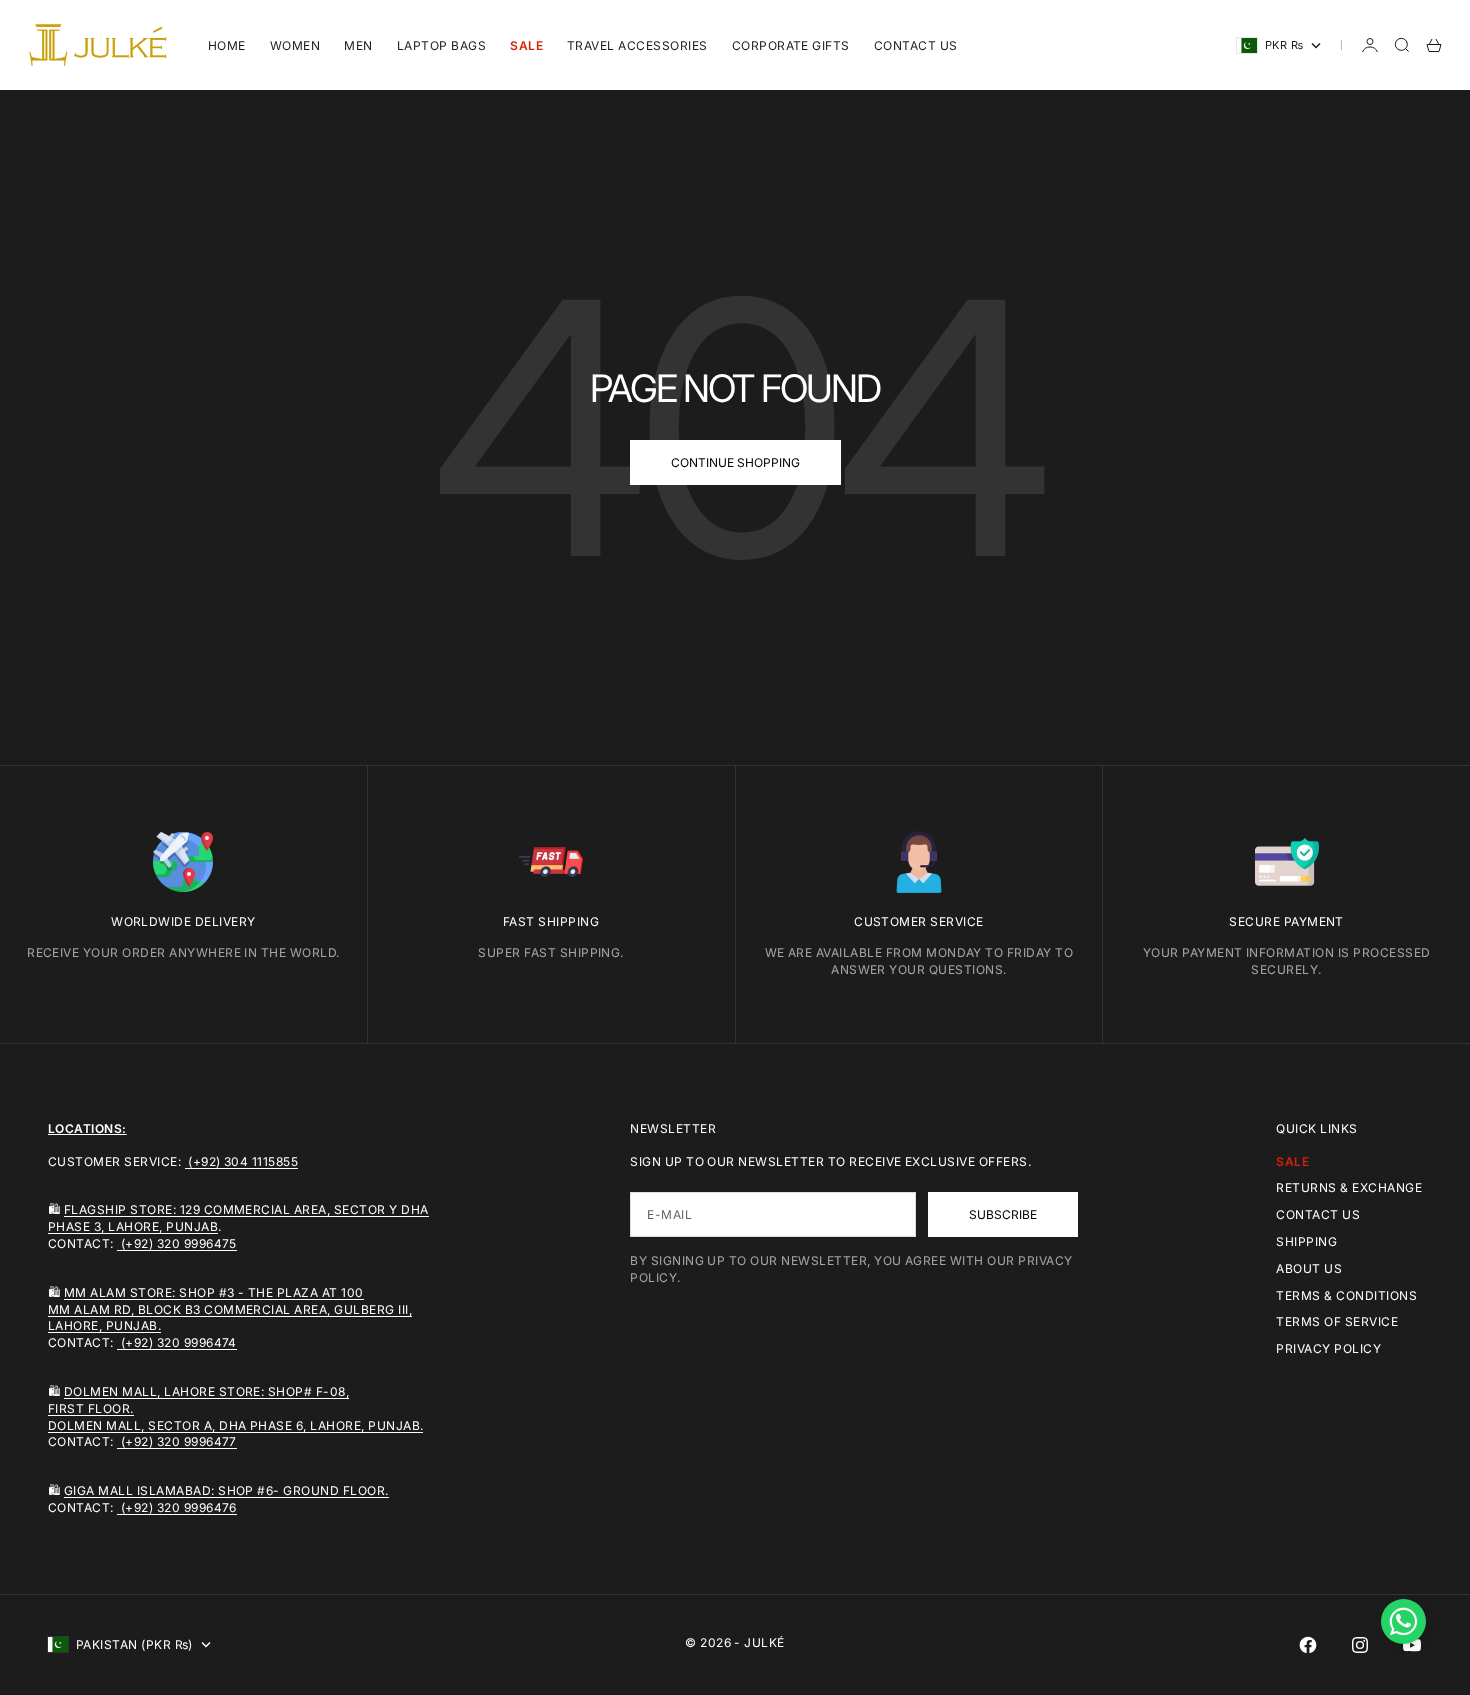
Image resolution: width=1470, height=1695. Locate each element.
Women (295, 45)
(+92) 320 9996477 (177, 1441)
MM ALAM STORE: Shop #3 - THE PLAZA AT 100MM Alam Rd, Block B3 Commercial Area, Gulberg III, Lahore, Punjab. (230, 1309)
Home (227, 45)
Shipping (1306, 1241)
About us (1309, 1268)
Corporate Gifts (791, 45)
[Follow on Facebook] (1308, 1645)
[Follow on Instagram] (1360, 1645)
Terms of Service (1337, 1321)
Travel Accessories (637, 45)
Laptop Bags (441, 45)
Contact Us (916, 45)
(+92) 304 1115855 (242, 1161)
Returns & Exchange (1349, 1187)
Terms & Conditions (1346, 1295)
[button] (1403, 1621)
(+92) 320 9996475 (177, 1243)
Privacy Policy (1328, 1348)
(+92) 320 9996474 (177, 1342)
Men (358, 45)
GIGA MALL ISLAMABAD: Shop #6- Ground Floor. (226, 1490)
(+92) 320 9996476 (177, 1507)
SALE (526, 45)
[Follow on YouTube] (1412, 1645)
